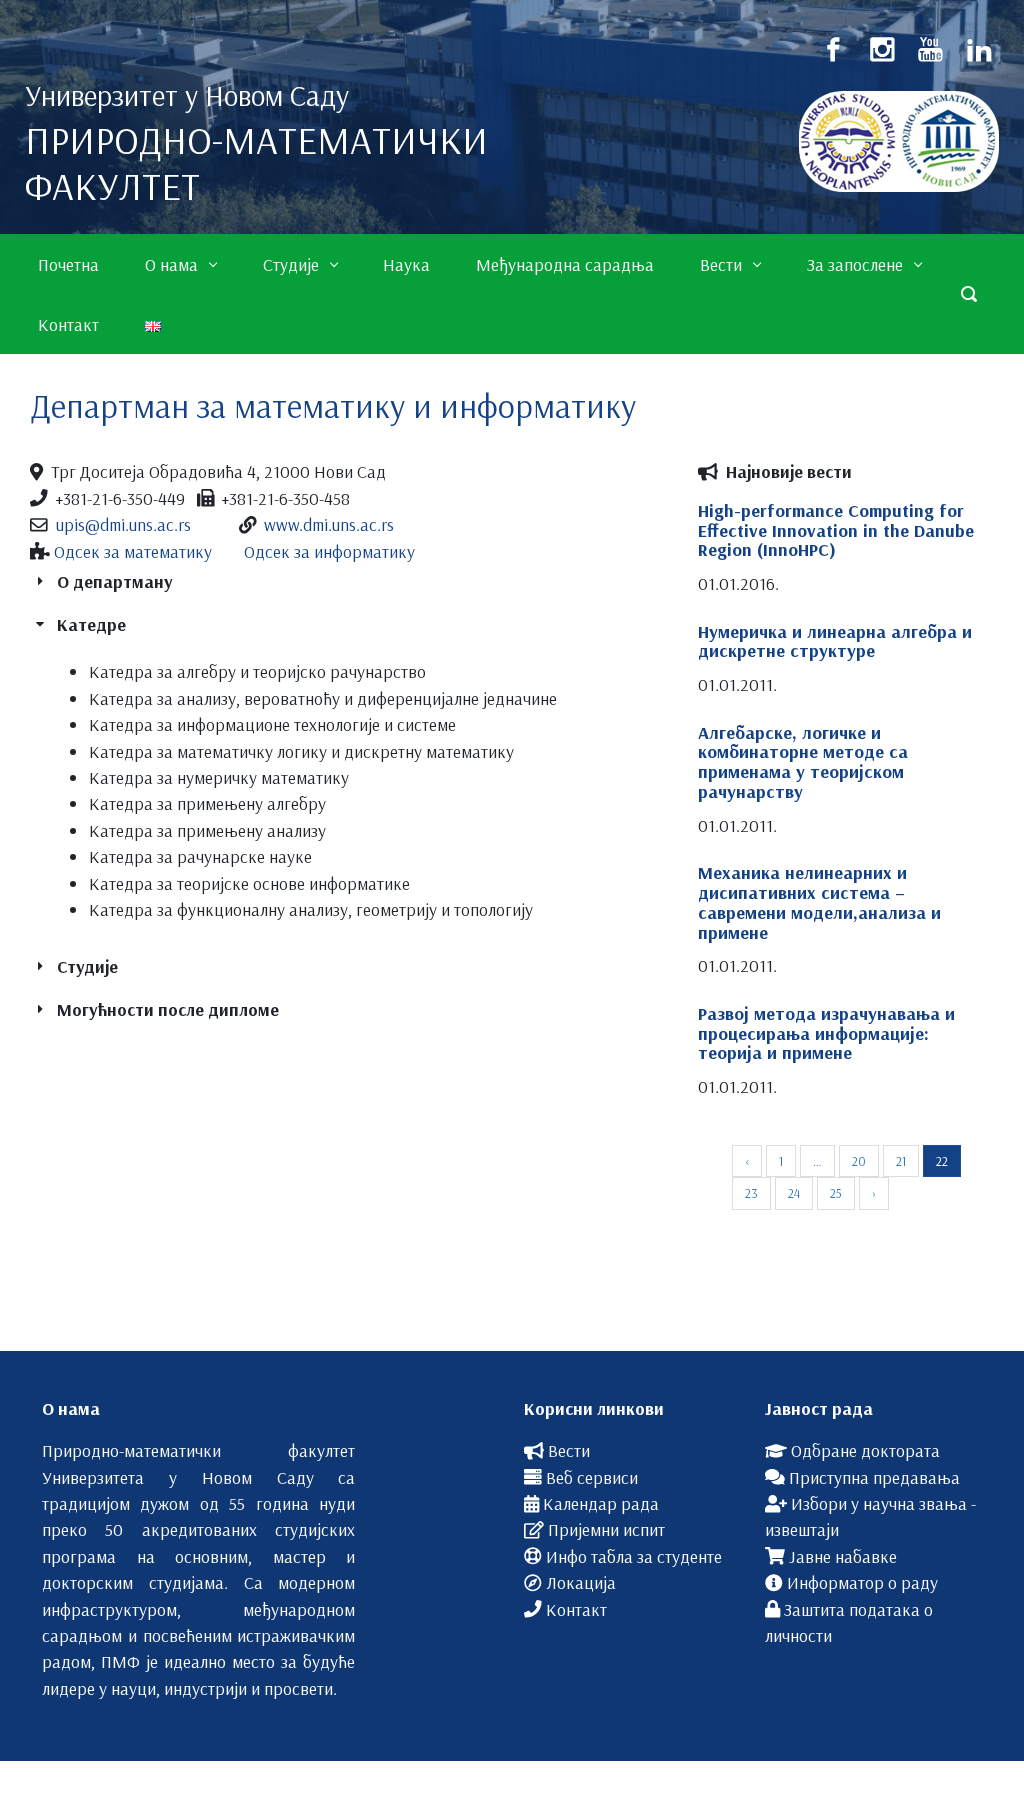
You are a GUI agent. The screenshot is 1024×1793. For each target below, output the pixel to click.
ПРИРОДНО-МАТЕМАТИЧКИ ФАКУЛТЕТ (256, 163)
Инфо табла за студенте (634, 1556)
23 (751, 1193)
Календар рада (601, 1503)
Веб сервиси (592, 1477)
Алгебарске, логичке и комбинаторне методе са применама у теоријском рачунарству (803, 762)
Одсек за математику (133, 551)
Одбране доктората (865, 1450)
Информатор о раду (862, 1582)
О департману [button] (114, 581)
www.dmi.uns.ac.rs (329, 524)
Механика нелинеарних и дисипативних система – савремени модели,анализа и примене (819, 902)
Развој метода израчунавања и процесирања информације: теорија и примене (826, 1033)
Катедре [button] (91, 624)
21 (901, 1161)
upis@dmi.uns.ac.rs (123, 524)
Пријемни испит (606, 1529)
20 (859, 1161)
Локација (581, 1582)
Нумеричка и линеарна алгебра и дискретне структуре (835, 641)
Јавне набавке (843, 1556)
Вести (569, 1450)
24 (794, 1193)
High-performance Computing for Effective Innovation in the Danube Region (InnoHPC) (836, 530)
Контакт (576, 1609)
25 (836, 1193)
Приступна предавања (874, 1477)
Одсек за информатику (329, 551)
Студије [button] (87, 966)
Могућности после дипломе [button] (168, 1009)
